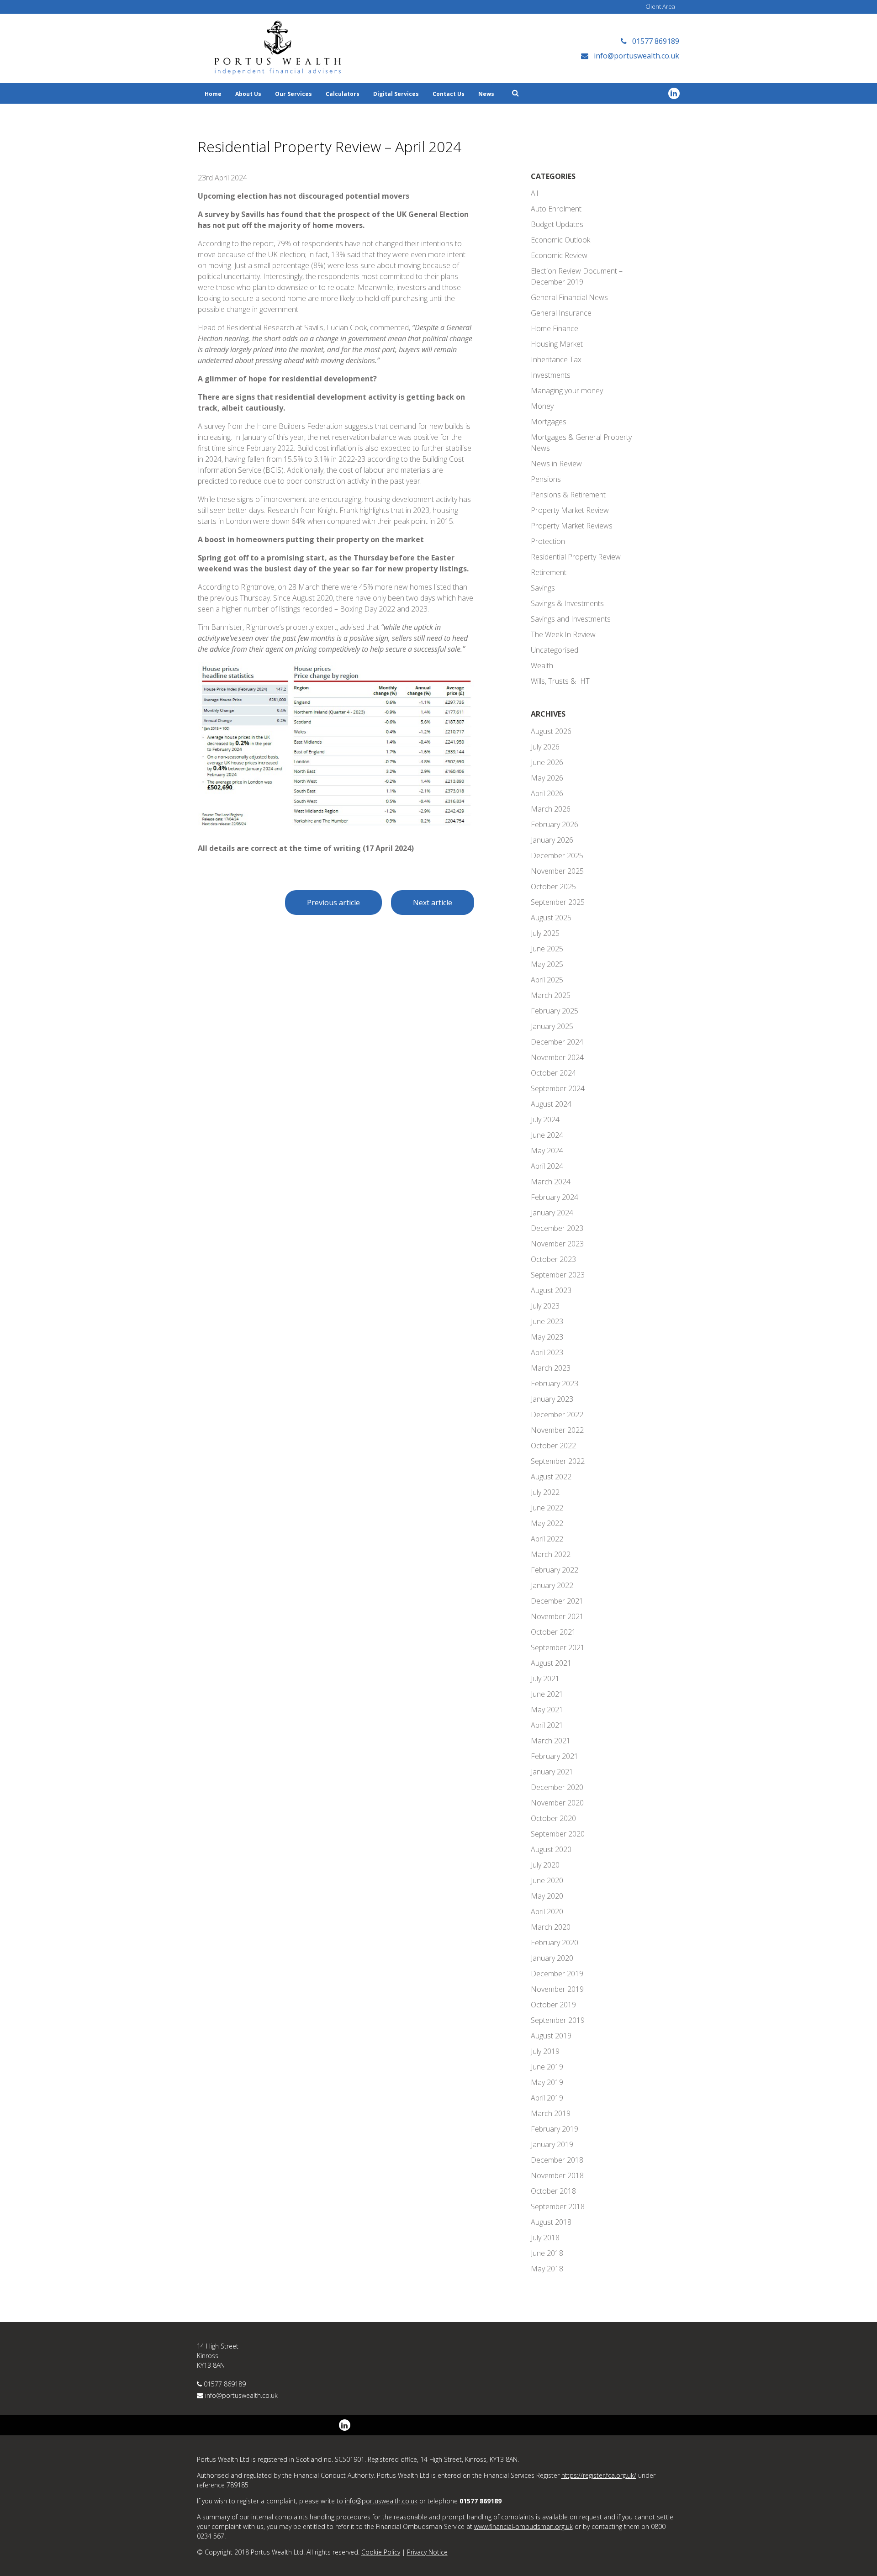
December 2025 (557, 855)
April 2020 (547, 1911)
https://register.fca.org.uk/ (599, 2475)
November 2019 (557, 1989)
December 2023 (557, 1228)
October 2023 (553, 1259)
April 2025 (547, 980)
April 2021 (547, 1725)
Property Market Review (570, 510)
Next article (433, 903)
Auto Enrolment (556, 209)
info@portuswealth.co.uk (241, 2395)
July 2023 (545, 1306)
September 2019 (558, 2020)
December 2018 (557, 2160)
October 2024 (553, 1073)
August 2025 (551, 918)
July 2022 (545, 1492)
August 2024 (551, 1104)
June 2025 (547, 949)
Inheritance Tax (556, 359)
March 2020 (551, 1927)
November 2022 (557, 1430)
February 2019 (555, 2129)
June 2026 (547, 762)
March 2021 (551, 1741)
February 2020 (555, 1943)
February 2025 (555, 1011)
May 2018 (547, 2269)
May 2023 (547, 1337)
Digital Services (396, 94)
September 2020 (558, 1834)
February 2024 (555, 1197)
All (534, 193)
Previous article (333, 903)
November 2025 (557, 871)
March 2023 (551, 1368)
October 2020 (553, 1818)
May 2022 (547, 1523)
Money (542, 406)
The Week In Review (563, 634)
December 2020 (557, 1787)
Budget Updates (557, 224)
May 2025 (547, 964)
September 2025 (558, 902)
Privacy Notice (427, 2552)
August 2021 (551, 1663)
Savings (543, 588)
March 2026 (551, 809)
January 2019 (552, 2144)
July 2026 (545, 747)
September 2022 (558, 1461)
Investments (551, 375)
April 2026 (547, 793)
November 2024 (557, 1057)
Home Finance (555, 328)
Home (213, 94)
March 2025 (551, 995)
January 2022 (552, 1585)
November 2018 (557, 2175)
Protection (548, 541)
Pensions (546, 479)
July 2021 (545, 1679)
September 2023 (558, 1275)
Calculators (343, 94)
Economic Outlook (560, 240)
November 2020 (557, 1803)
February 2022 (555, 1570)
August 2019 (551, 2036)
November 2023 (557, 1244)
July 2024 (545, 1119)
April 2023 (547, 1352)
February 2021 (555, 1756)
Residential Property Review (576, 557)
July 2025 (545, 933)
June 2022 (547, 1508)
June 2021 (547, 1694)
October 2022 (553, 1446)
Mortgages (549, 422)
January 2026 (552, 840)
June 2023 (547, 1321)
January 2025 (552, 1026)
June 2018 (547, 2253)
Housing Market (557, 344)
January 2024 (552, 1213)
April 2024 (547, 1166)
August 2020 (551, 1849)
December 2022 (557, 1415)
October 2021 (553, 1632)
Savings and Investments (571, 619)
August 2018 (551, 2222)
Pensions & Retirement (568, 495)
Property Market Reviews (572, 526)
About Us (248, 94)
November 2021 (557, 1616)
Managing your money (567, 391)
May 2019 (547, 2082)
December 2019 (557, 1974)
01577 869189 (225, 2384)
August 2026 (551, 731)
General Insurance (561, 313)
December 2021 (557, 1601)
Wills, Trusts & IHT (560, 681)
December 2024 (557, 1042)
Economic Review (559, 255)
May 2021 (547, 1710)
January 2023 (552, 1399)
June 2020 (547, 1880)
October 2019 (553, 2005)
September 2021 (558, 1647)
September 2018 (558, 2206)
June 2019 (547, 2067)
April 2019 (547, 2098)
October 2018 (553, 2191)
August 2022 (551, 1477)
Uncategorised (555, 650)
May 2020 (547, 1896)
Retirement (549, 572)
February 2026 (555, 824)
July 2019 (545, 2051)
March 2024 (551, 1182)
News (486, 94)
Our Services (293, 94)
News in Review (556, 464)
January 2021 (552, 1772)
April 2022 (547, 1539)
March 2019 (551, 2113)
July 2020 (545, 1865)
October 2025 (553, 887)
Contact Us (449, 94)
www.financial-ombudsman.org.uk (523, 2526)
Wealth (542, 665)
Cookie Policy (381, 2552)
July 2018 (545, 2238)
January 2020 (552, 1958)
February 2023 (555, 1383)
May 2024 (547, 1151)
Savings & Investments (567, 603)
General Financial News (569, 297)
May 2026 (547, 778)
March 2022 (551, 1554)
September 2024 (558, 1088)
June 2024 (547, 1135)
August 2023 (551, 1290)
